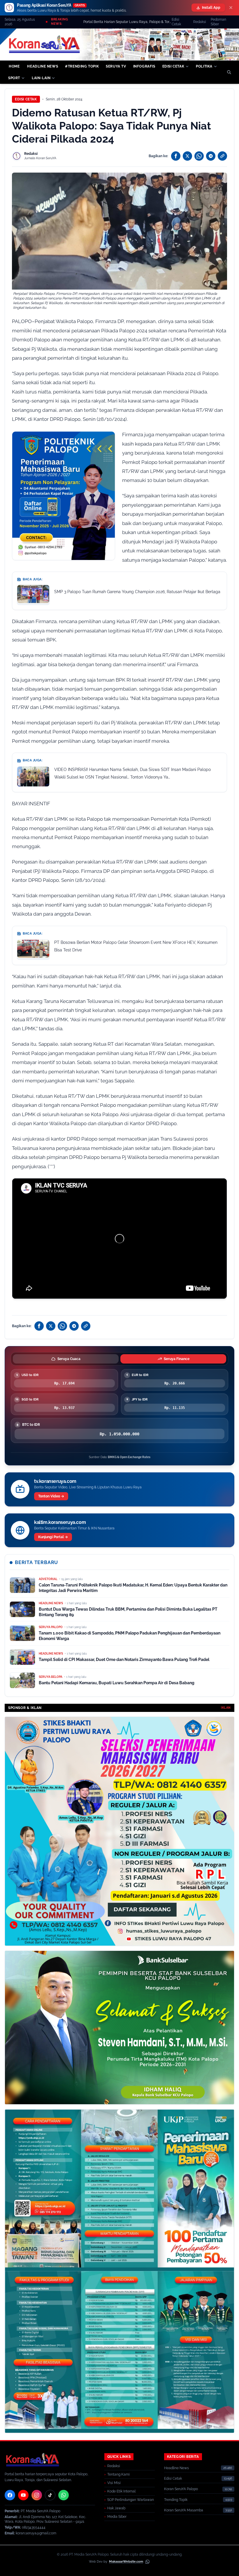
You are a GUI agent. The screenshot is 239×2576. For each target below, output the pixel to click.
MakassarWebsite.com (126, 2562)
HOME (14, 66)
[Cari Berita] (229, 72)
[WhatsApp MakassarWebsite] (147, 2562)
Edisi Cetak (176, 22)
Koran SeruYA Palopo (181, 2489)
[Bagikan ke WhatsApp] (199, 156)
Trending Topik (176, 2500)
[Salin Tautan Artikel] (222, 156)
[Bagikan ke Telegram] (211, 156)
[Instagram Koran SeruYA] (37, 2495)
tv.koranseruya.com (55, 1481)
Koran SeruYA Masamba (184, 2510)
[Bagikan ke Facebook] (176, 156)
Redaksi (200, 22)
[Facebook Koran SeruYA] (10, 2495)
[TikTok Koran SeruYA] (50, 2495)
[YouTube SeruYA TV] (23, 2495)
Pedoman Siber (218, 22)
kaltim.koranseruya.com (60, 1522)
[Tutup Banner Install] (231, 8)
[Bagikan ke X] (187, 156)
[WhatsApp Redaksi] (64, 2495)
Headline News (176, 2468)
